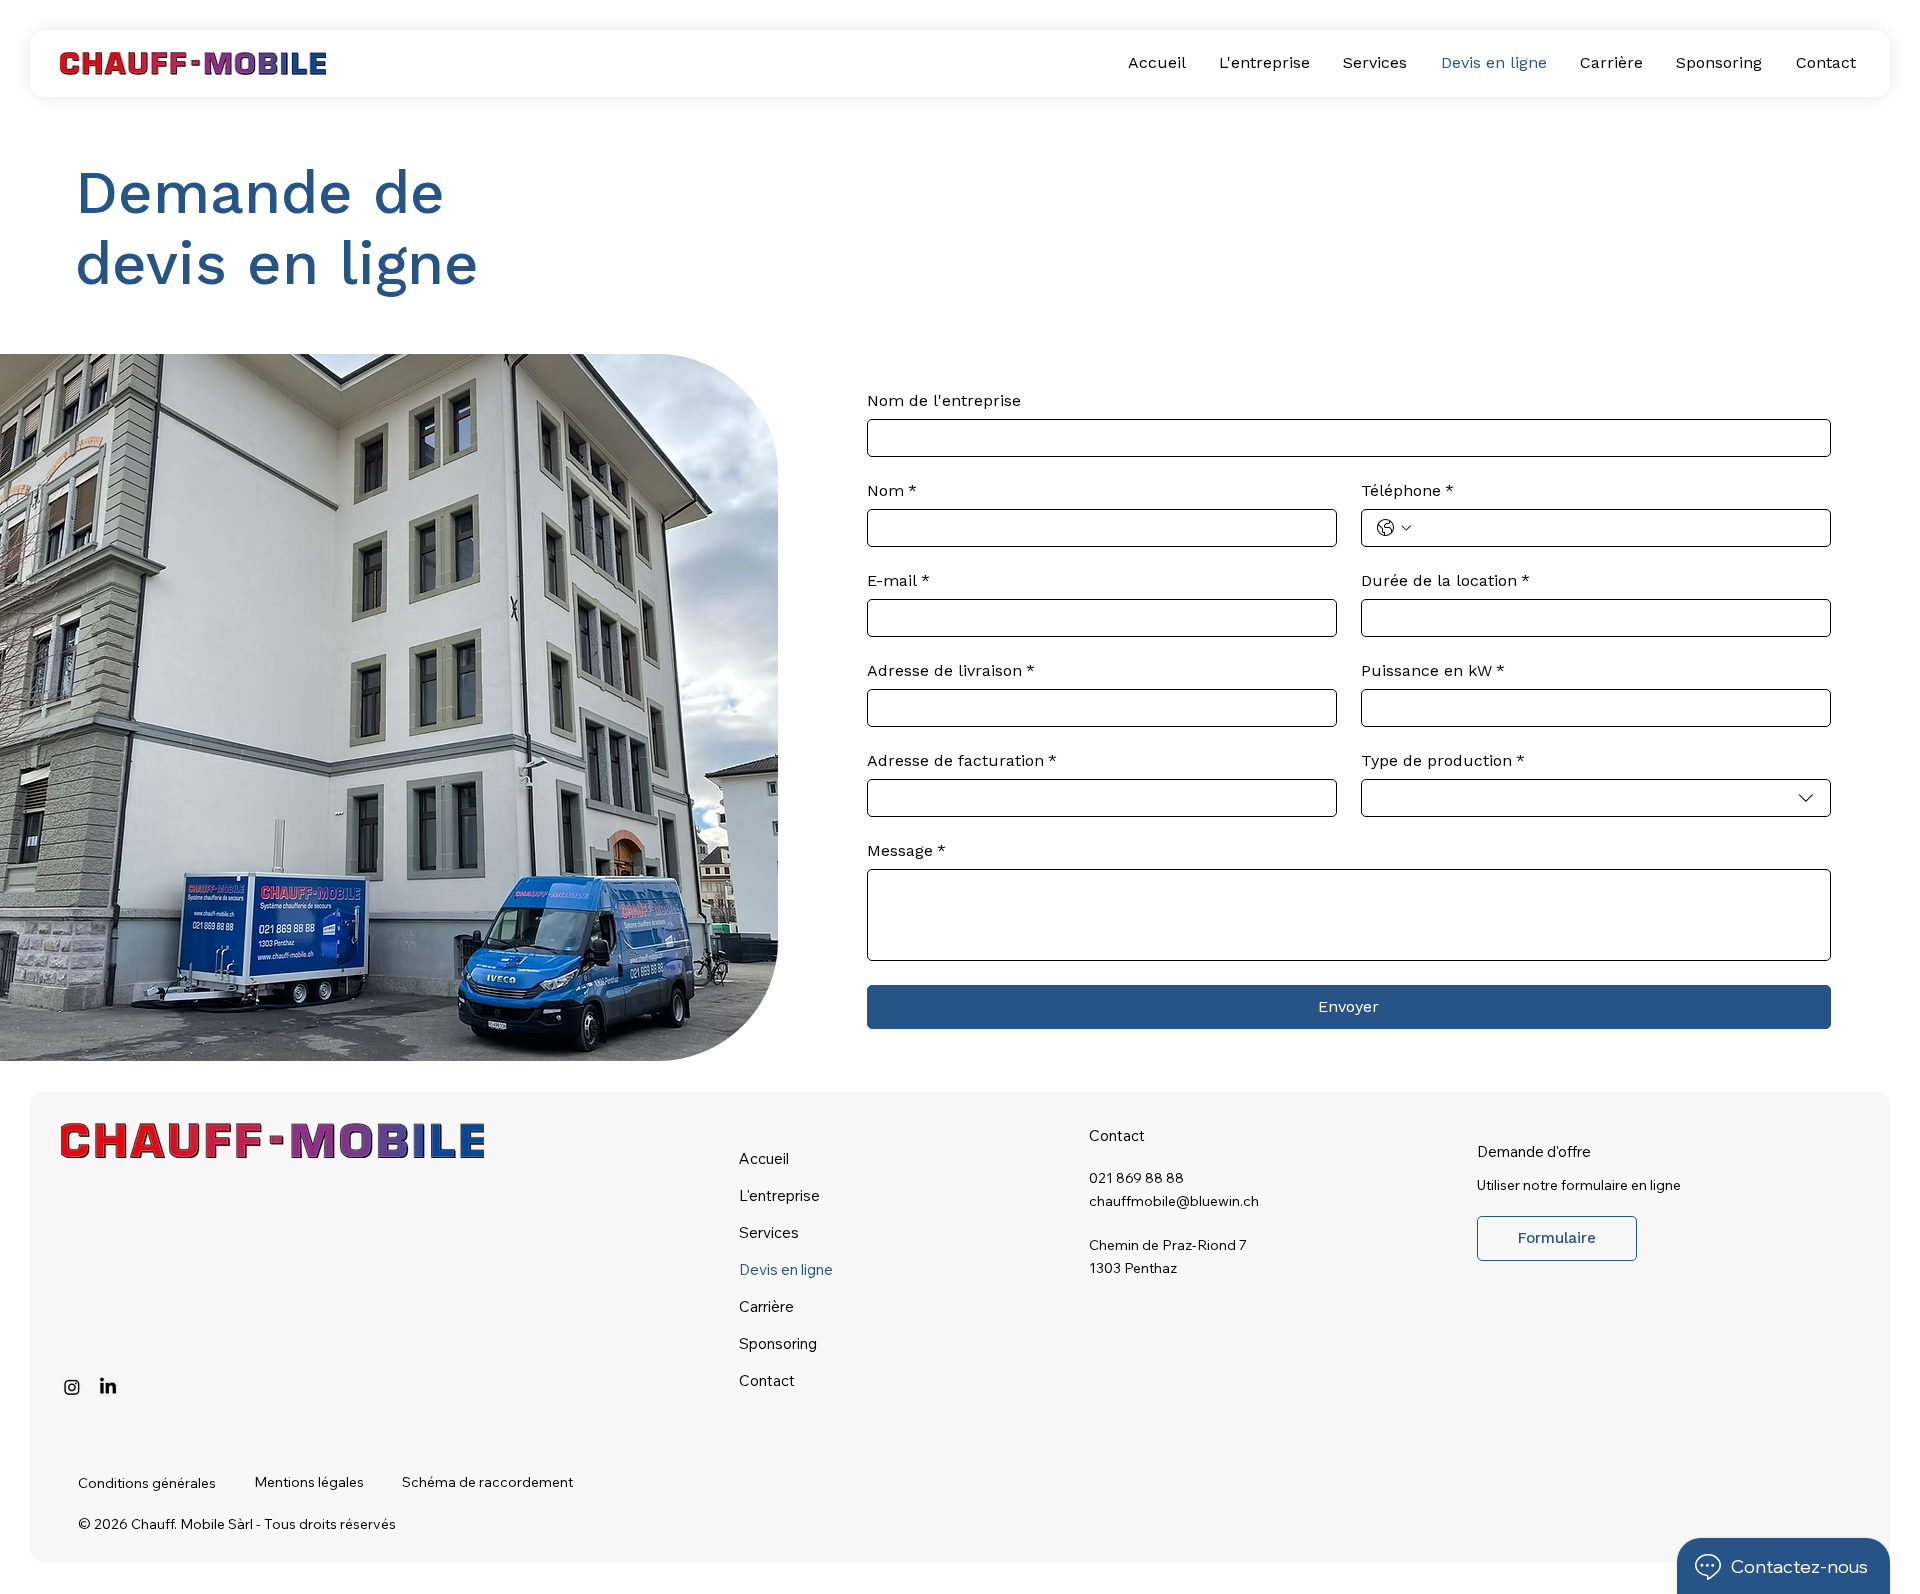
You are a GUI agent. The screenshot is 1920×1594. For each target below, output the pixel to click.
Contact (767, 1380)
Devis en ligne (786, 1269)
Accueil (764, 1158)
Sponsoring (778, 1343)
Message (906, 850)
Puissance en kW (1433, 670)
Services (769, 1232)
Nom (892, 490)
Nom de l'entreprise (944, 400)
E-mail (898, 580)
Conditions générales (147, 1483)
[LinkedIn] (108, 1387)
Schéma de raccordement (487, 1482)
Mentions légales (309, 1482)
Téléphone (1407, 490)
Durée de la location (1445, 580)
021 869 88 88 (1136, 1178)
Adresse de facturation (962, 760)
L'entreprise (779, 1195)
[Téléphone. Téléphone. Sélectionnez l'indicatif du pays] (1394, 528)
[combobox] (1596, 798)
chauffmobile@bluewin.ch (1174, 1201)
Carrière (766, 1306)
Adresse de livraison (951, 670)
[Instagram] (72, 1387)
